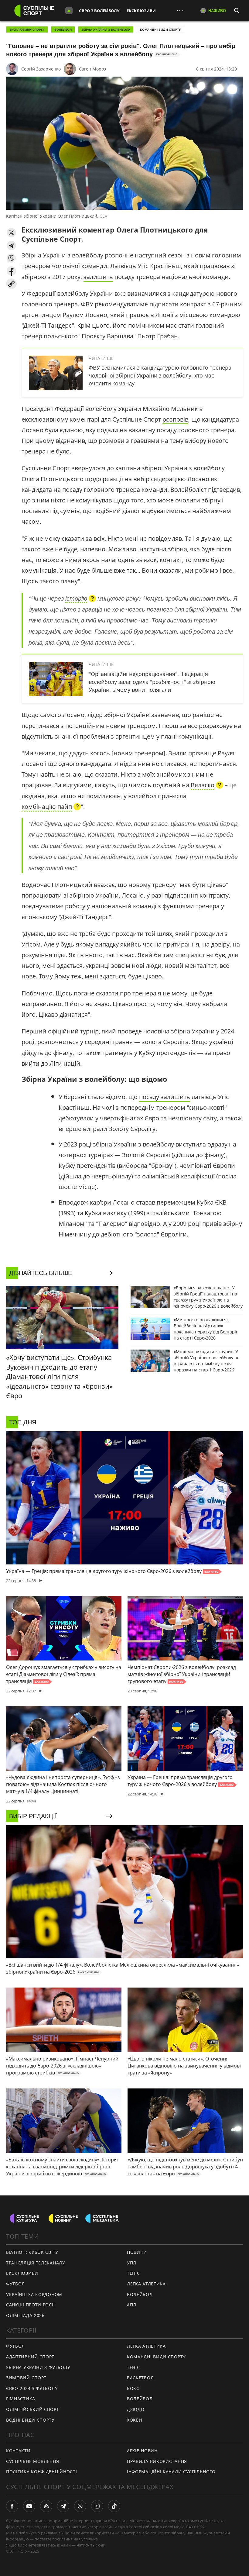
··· (180, 10)
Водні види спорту (30, 2420)
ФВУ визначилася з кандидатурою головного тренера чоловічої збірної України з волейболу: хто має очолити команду (160, 375)
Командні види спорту (160, 29)
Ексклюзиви (141, 11)
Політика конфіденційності (42, 2472)
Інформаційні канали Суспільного (171, 2472)
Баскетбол (140, 2378)
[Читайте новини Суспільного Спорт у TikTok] (114, 2506)
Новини (137, 2252)
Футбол (15, 2284)
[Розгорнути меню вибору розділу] (69, 11)
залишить (98, 277)
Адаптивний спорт (30, 2357)
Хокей (135, 2420)
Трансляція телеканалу (36, 2263)
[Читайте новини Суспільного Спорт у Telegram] (63, 2506)
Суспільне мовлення (33, 2461)
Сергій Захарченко (41, 69)
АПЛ (132, 2305)
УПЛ (132, 2263)
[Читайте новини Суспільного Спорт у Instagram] (97, 2506)
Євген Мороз (92, 69)
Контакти (18, 2451)
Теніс (133, 2273)
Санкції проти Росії (30, 2305)
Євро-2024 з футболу (32, 2388)
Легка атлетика (146, 2284)
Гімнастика (21, 2399)
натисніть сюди (91, 2545)
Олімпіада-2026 (25, 2315)
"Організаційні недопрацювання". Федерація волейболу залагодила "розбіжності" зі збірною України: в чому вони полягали (152, 682)
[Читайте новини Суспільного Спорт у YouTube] (29, 2506)
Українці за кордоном (34, 2294)
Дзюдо (136, 2409)
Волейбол (63, 29)
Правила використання (157, 2461)
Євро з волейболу (99, 11)
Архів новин (142, 2451)
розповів (175, 419)
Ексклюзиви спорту (27, 29)
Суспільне (88, 2539)
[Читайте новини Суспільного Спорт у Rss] (46, 2506)
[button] (11, 233)
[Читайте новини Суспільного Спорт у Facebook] (12, 2506)
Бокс (133, 2388)
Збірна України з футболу (38, 2367)
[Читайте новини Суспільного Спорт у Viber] (80, 2506)
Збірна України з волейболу (106, 29)
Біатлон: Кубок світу (32, 2252)
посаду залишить (165, 1097)
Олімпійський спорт (33, 2409)
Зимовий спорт (26, 2378)
